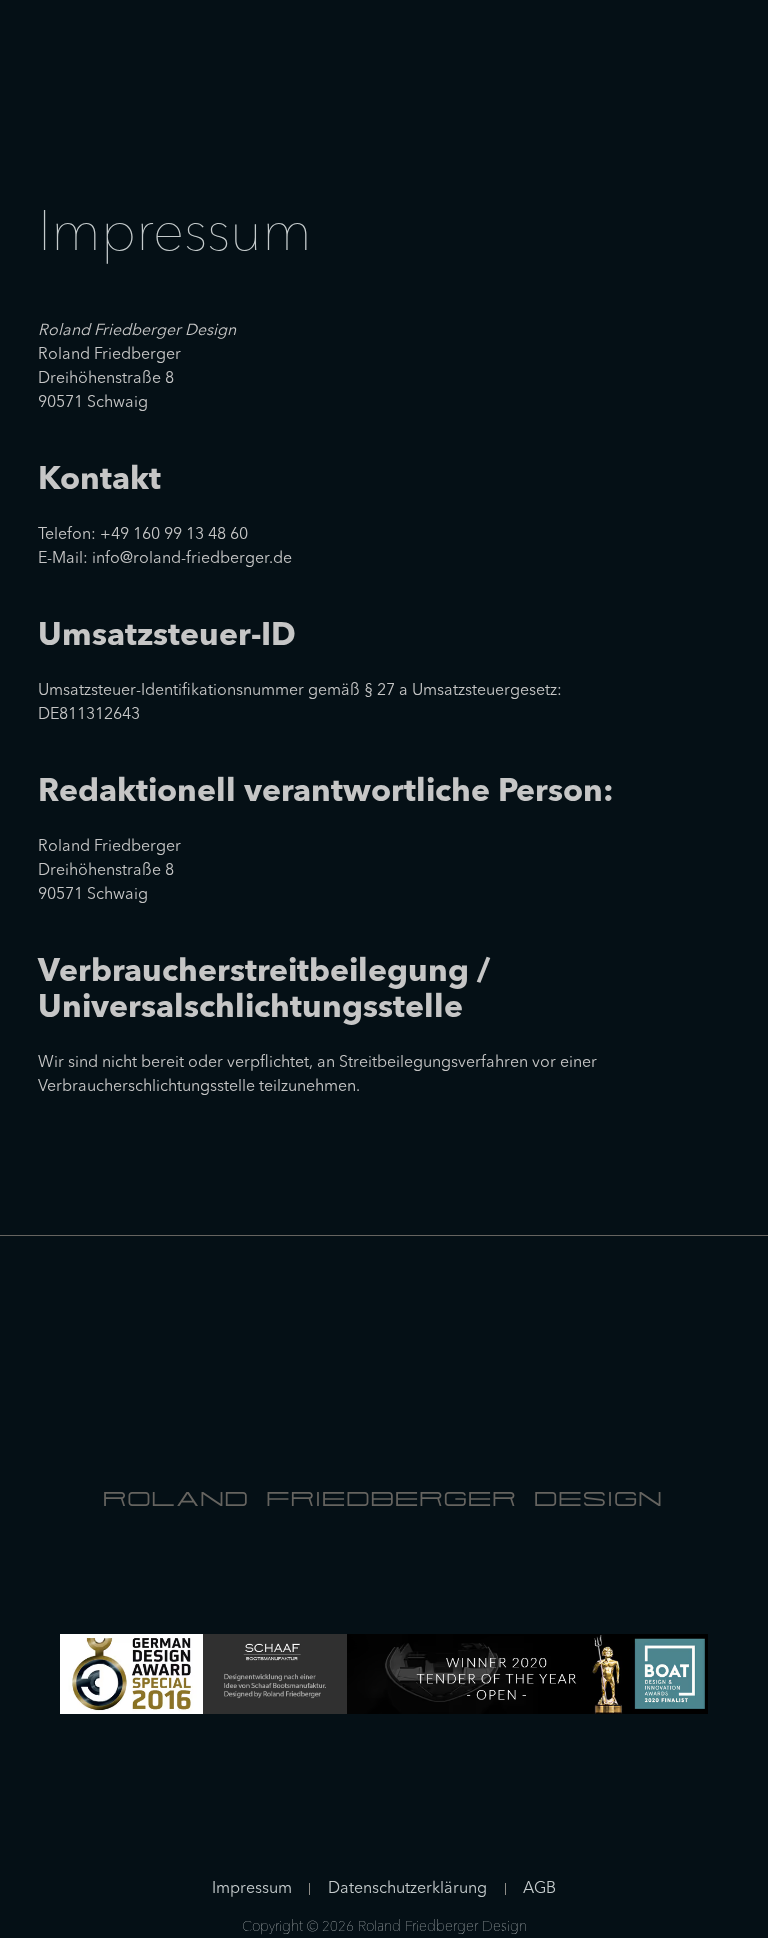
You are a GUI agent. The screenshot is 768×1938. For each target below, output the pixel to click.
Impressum (252, 1889)
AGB (539, 1889)
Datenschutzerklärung (407, 1889)
